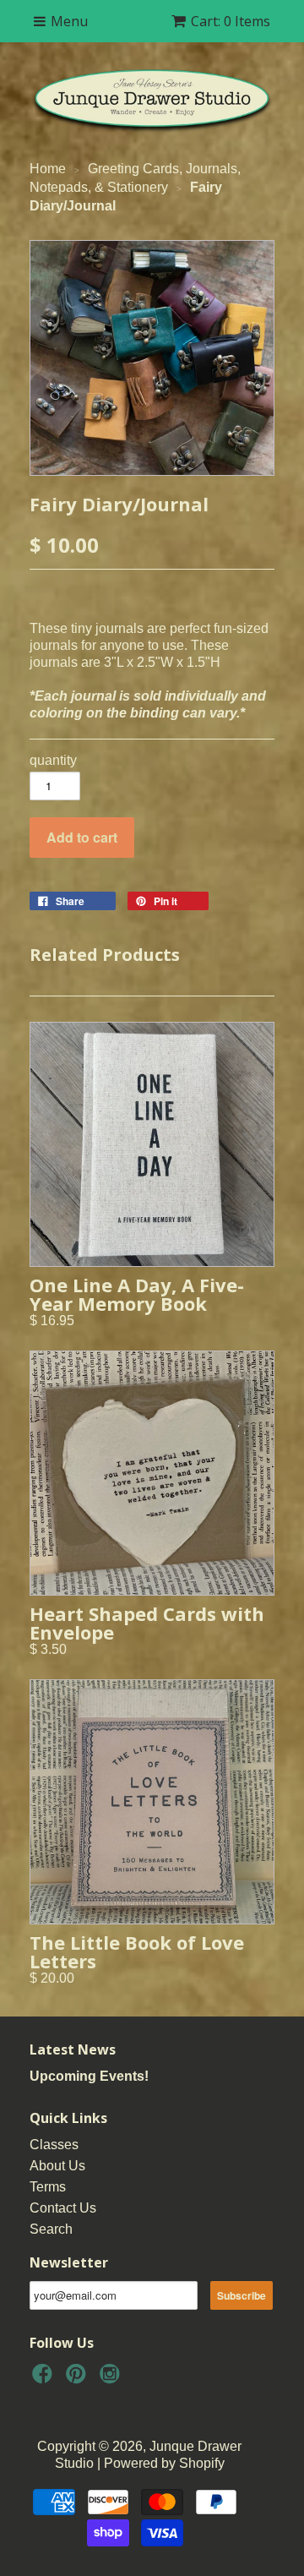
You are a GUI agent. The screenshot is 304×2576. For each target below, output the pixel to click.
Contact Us (63, 2208)
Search (51, 2229)
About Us (57, 2166)
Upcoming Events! (89, 2076)
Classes (54, 2145)
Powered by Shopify (164, 2463)
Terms (48, 2187)
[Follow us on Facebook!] (45, 2379)
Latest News (73, 2049)
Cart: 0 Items (231, 21)
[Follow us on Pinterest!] (79, 2379)
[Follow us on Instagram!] (112, 2379)
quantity (53, 760)
